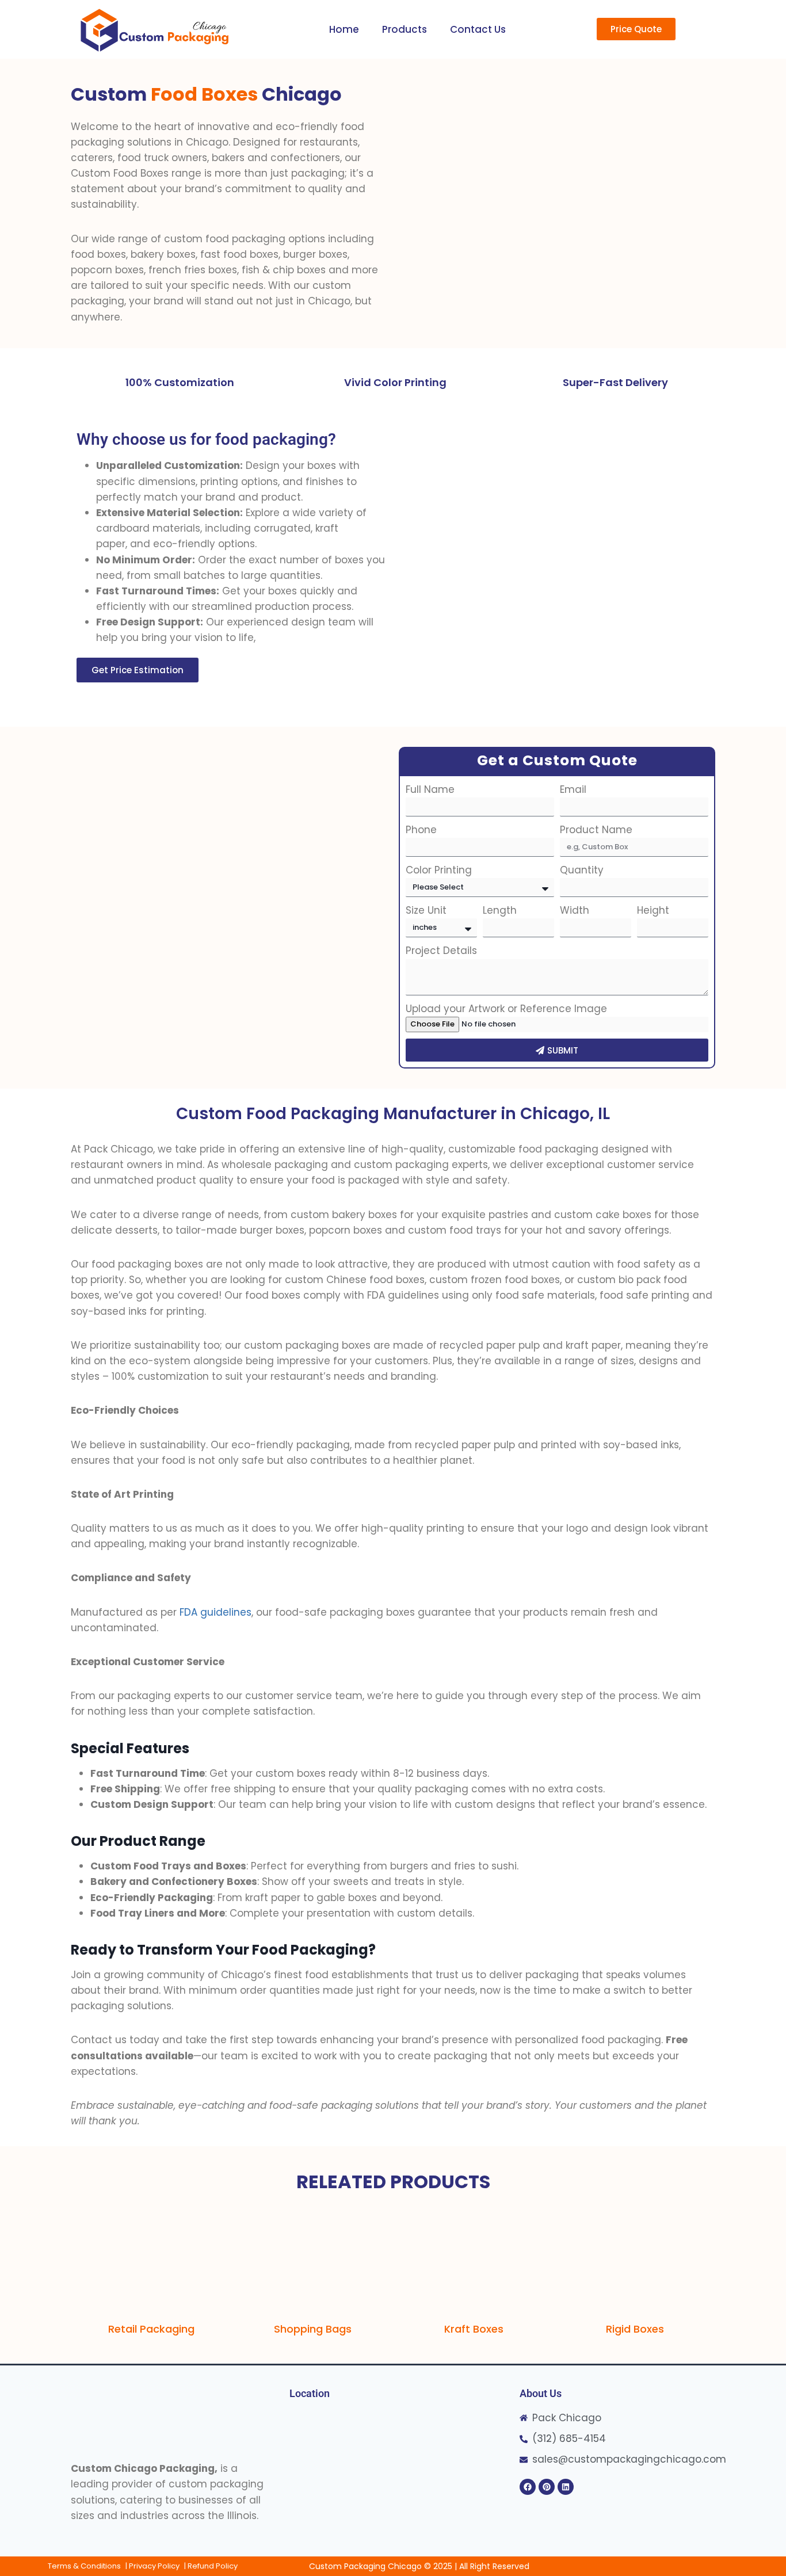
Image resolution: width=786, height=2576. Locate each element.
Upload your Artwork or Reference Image (506, 1009)
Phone (421, 830)
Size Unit (426, 910)
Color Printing (439, 870)
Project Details (441, 951)
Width (575, 910)
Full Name (430, 789)
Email (573, 789)
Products (405, 29)
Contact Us (478, 29)
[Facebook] (528, 2487)
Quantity (582, 870)
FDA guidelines (215, 1612)
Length (500, 910)
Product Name (596, 830)
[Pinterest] (547, 2487)
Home (344, 29)
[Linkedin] (566, 2487)
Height (653, 910)
